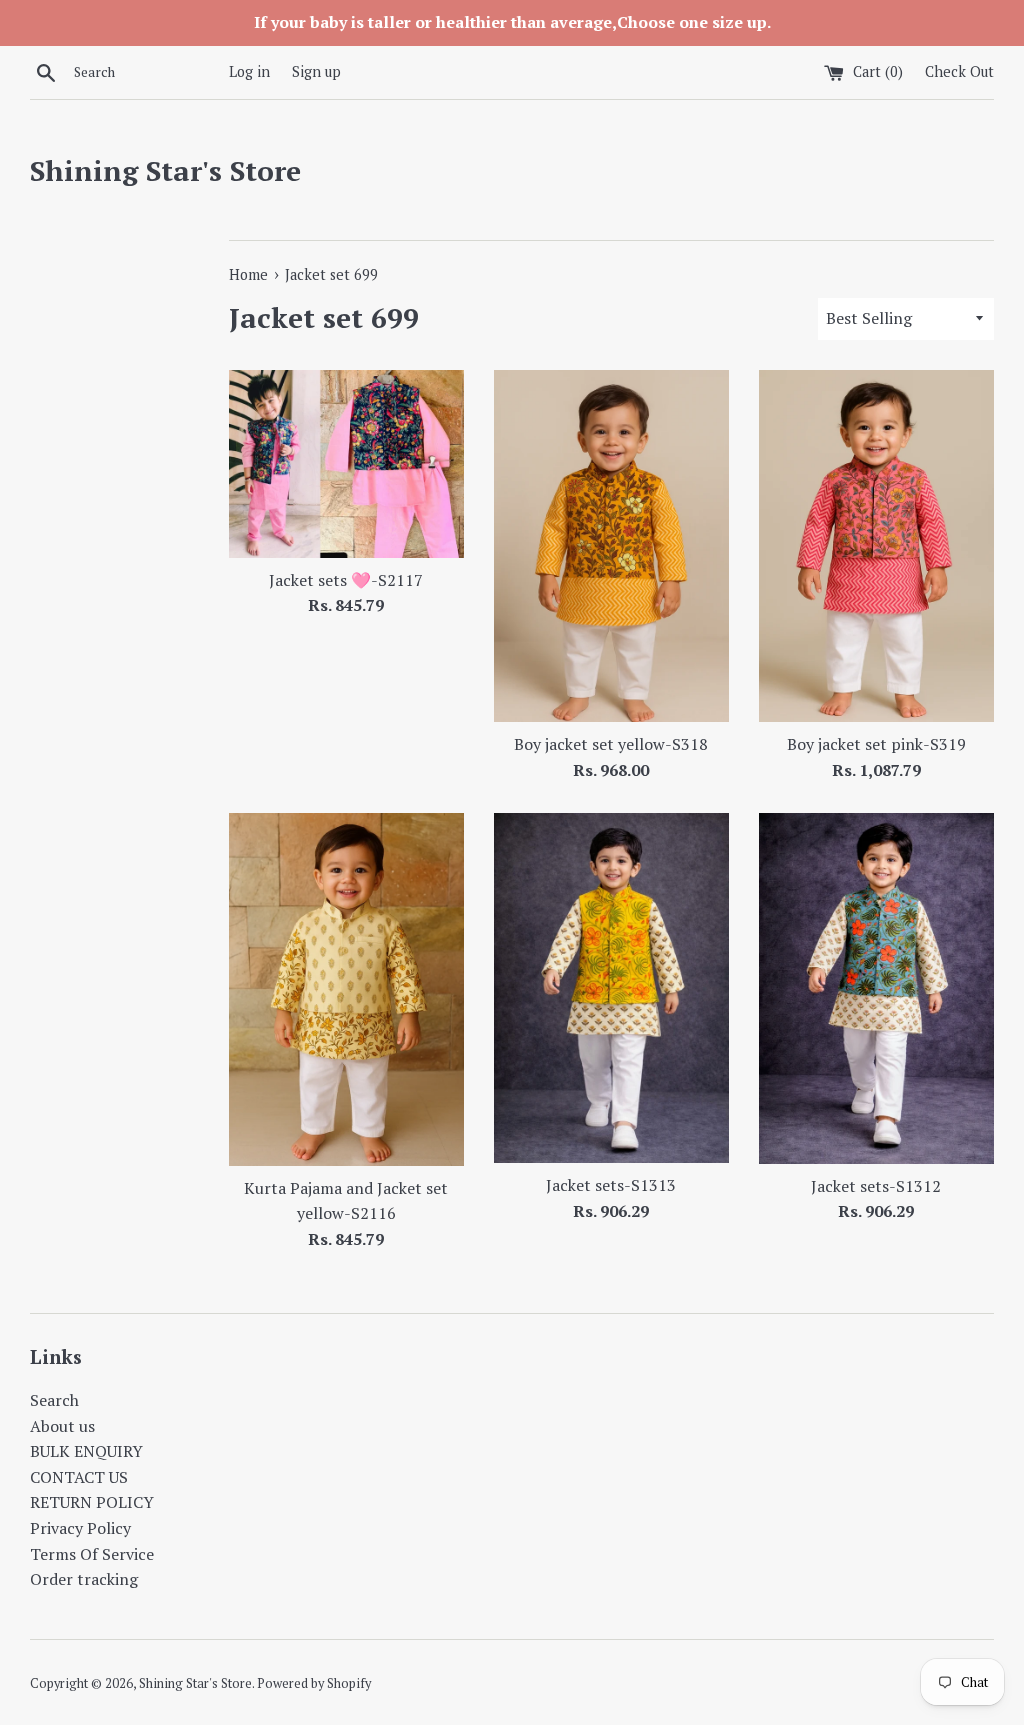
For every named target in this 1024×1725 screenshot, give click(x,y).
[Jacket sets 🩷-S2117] (346, 464)
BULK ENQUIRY (86, 1451)
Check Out (959, 71)
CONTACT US (79, 1477)
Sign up (316, 71)
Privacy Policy (80, 1528)
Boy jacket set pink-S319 (876, 744)
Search (54, 1400)
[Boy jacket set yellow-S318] (611, 546)
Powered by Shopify (314, 1683)
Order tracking (84, 1579)
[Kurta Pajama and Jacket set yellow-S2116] (346, 989)
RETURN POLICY (92, 1502)
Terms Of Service (92, 1554)
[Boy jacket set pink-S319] (876, 546)
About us (62, 1426)
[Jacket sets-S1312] (876, 988)
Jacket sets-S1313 (611, 1185)
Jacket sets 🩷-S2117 (346, 580)
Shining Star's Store (165, 170)
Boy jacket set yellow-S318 (611, 744)
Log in (249, 71)
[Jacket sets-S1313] (611, 988)
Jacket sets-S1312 (876, 1186)
